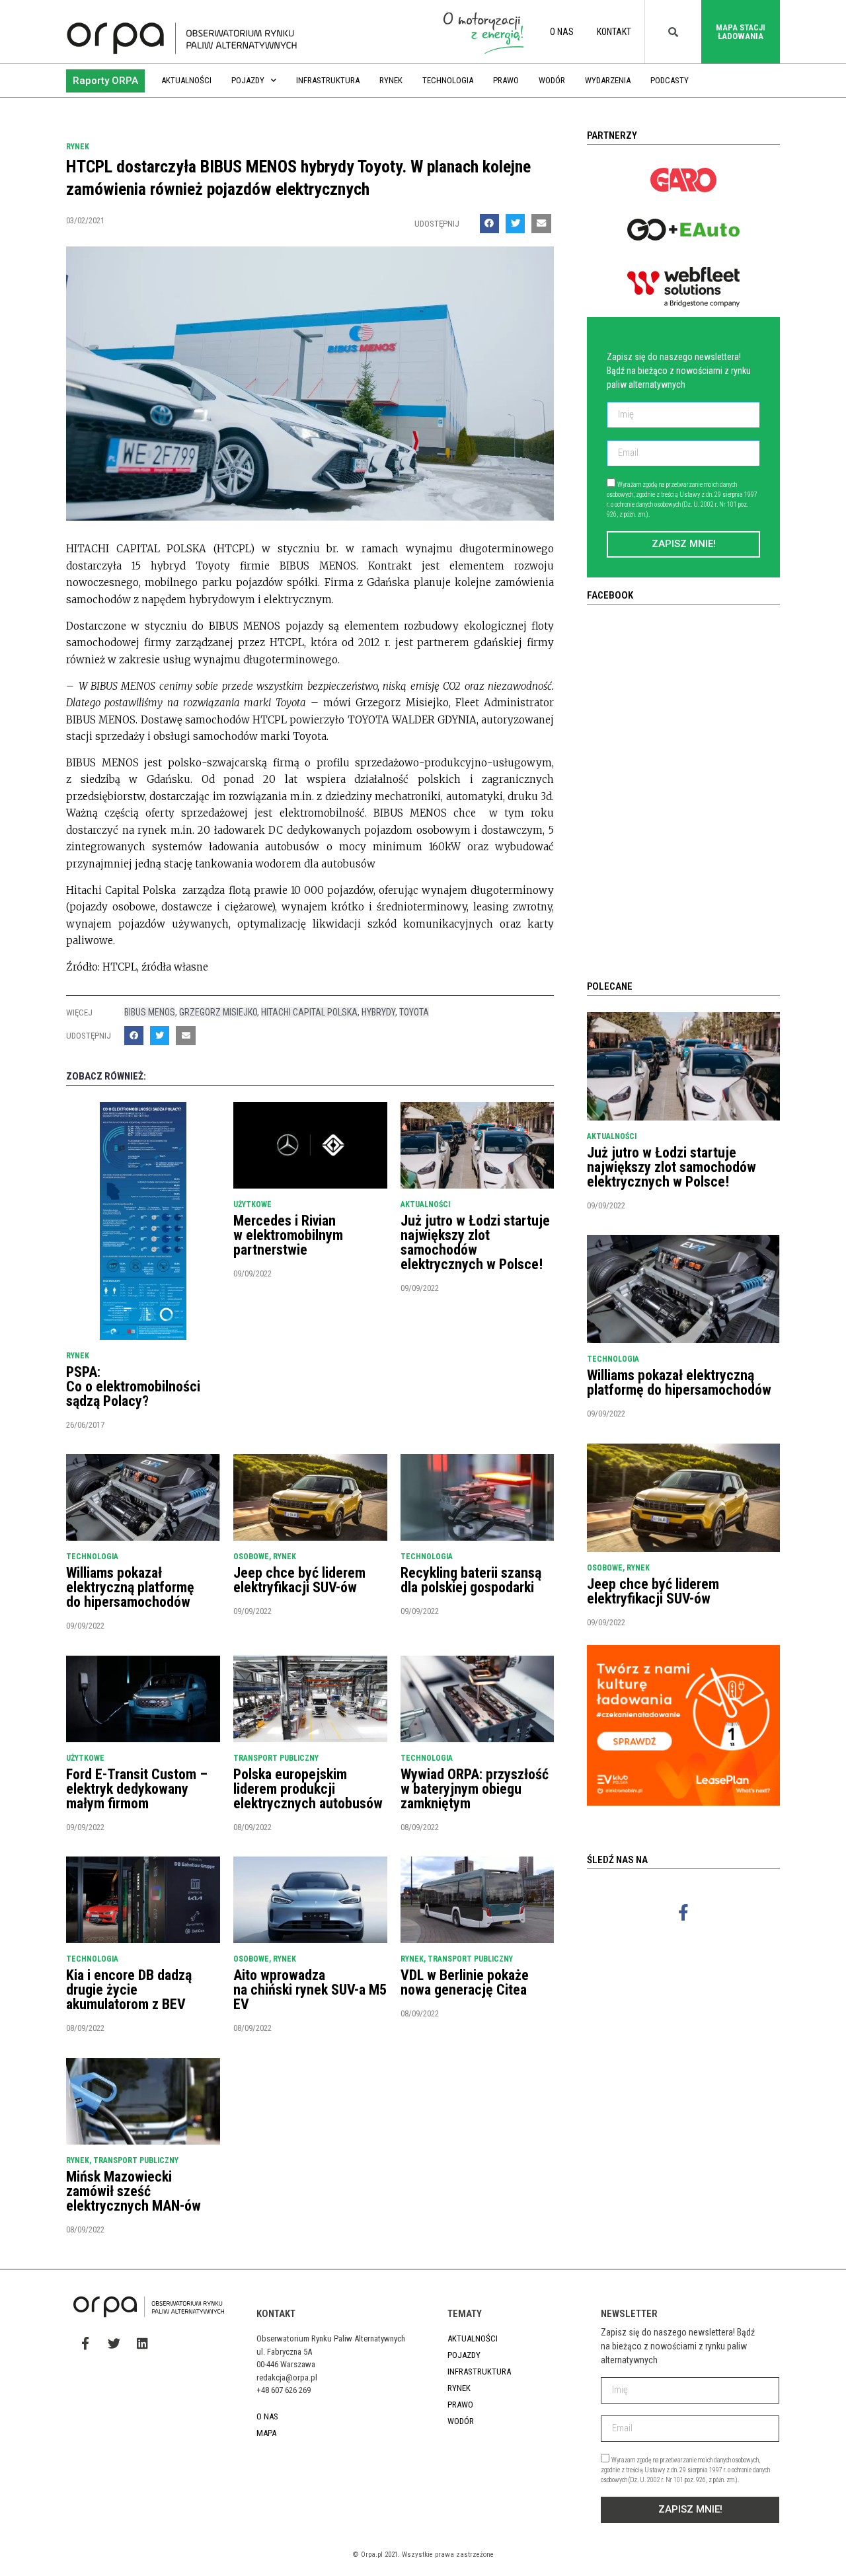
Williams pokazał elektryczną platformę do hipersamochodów (130, 1587)
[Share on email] (541, 224)
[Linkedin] (142, 2343)
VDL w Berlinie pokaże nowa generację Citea (465, 1982)
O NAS (562, 32)
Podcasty (670, 80)
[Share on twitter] (515, 224)
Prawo (506, 80)
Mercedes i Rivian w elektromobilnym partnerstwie (288, 1235)
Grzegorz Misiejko (218, 1012)
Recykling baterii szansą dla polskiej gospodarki (471, 1580)
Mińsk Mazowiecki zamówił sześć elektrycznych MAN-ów (134, 2191)
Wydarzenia (608, 80)
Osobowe (251, 1557)
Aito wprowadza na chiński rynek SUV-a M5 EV (310, 1990)
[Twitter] (114, 2343)
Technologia (448, 80)
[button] (105, 81)
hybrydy (378, 1012)
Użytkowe (252, 1204)
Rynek (391, 80)
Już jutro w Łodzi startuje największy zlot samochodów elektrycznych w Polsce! (475, 1242)
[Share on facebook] (489, 224)
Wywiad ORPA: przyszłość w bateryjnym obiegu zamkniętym (475, 1789)
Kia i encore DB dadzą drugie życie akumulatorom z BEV (129, 1990)
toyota (414, 1012)
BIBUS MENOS (150, 1012)
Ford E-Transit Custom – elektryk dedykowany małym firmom (137, 1789)
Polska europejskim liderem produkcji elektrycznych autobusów (308, 1789)
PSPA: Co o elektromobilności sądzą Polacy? (133, 1386)
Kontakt (614, 32)
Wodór (552, 80)
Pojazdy (248, 80)
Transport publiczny (276, 1758)
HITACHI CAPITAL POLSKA (309, 1012)
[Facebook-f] (683, 1912)
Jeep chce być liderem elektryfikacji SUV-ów (299, 1580)
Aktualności (186, 80)
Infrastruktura (328, 80)
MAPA (266, 2433)
